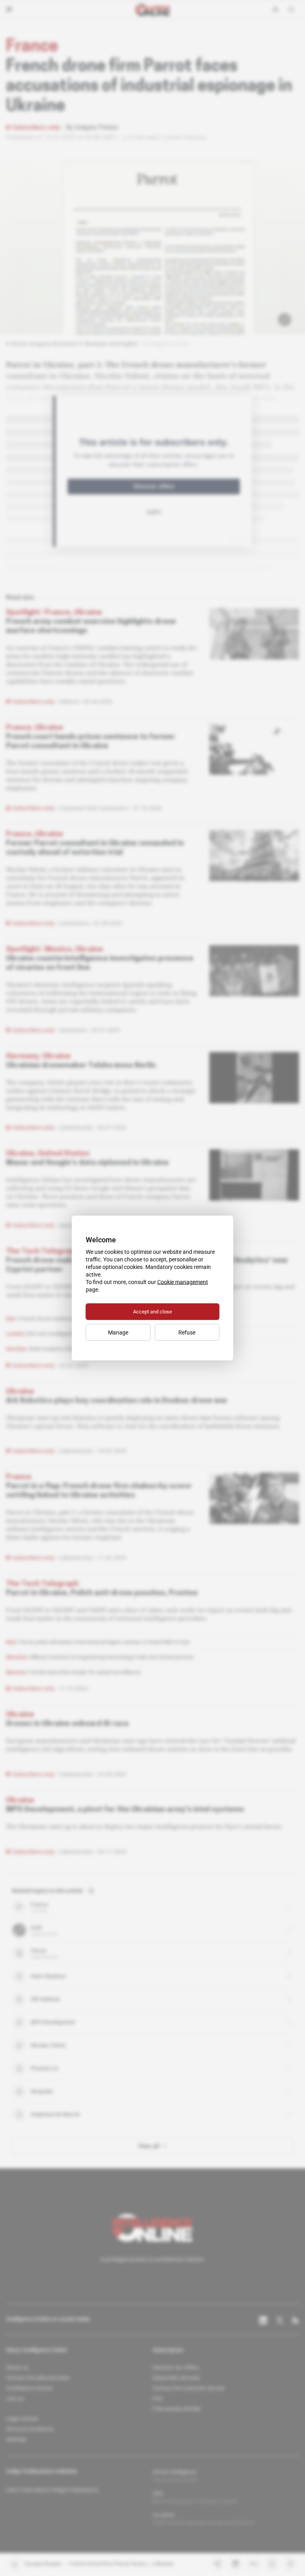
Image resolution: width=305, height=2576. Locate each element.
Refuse (187, 1332)
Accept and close (152, 1312)
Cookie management (183, 1282)
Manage (118, 1332)
